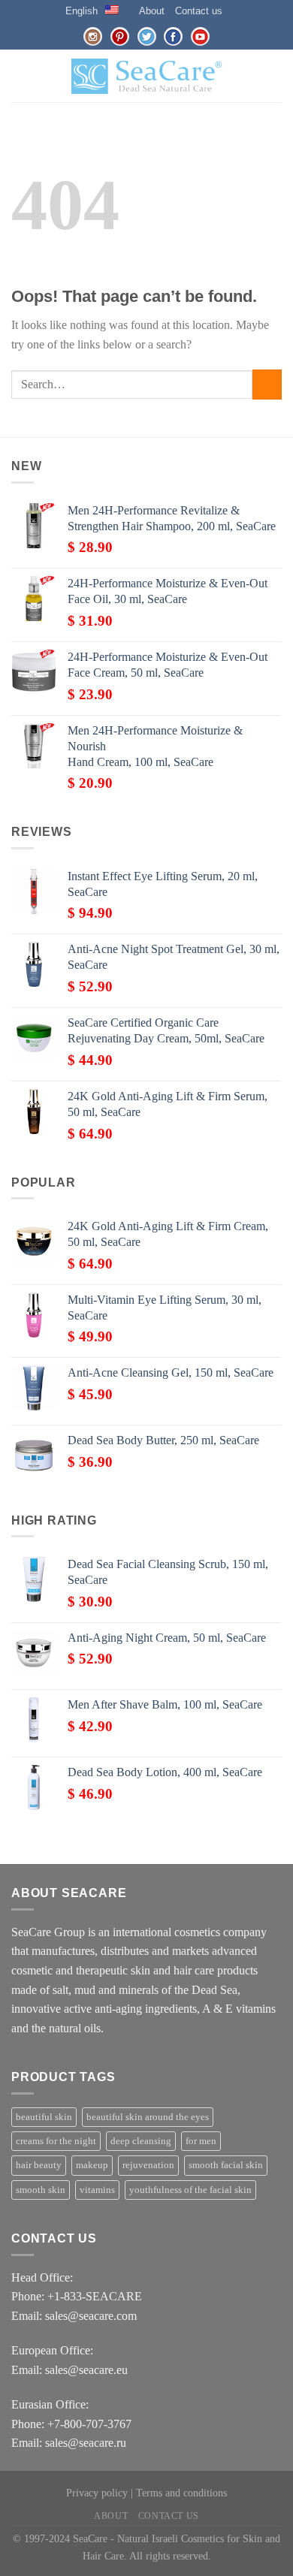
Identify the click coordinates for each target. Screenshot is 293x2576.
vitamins (97, 2190)
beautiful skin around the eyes (148, 2117)
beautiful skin (44, 2117)
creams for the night (56, 2141)
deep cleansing (141, 2141)
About (152, 11)
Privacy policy (97, 2493)
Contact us (199, 11)
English (82, 11)
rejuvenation (148, 2165)
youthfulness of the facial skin (190, 2190)
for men (201, 2141)
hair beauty (39, 2165)
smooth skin (41, 2190)
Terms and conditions (181, 2493)
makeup (92, 2165)
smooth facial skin (226, 2165)
